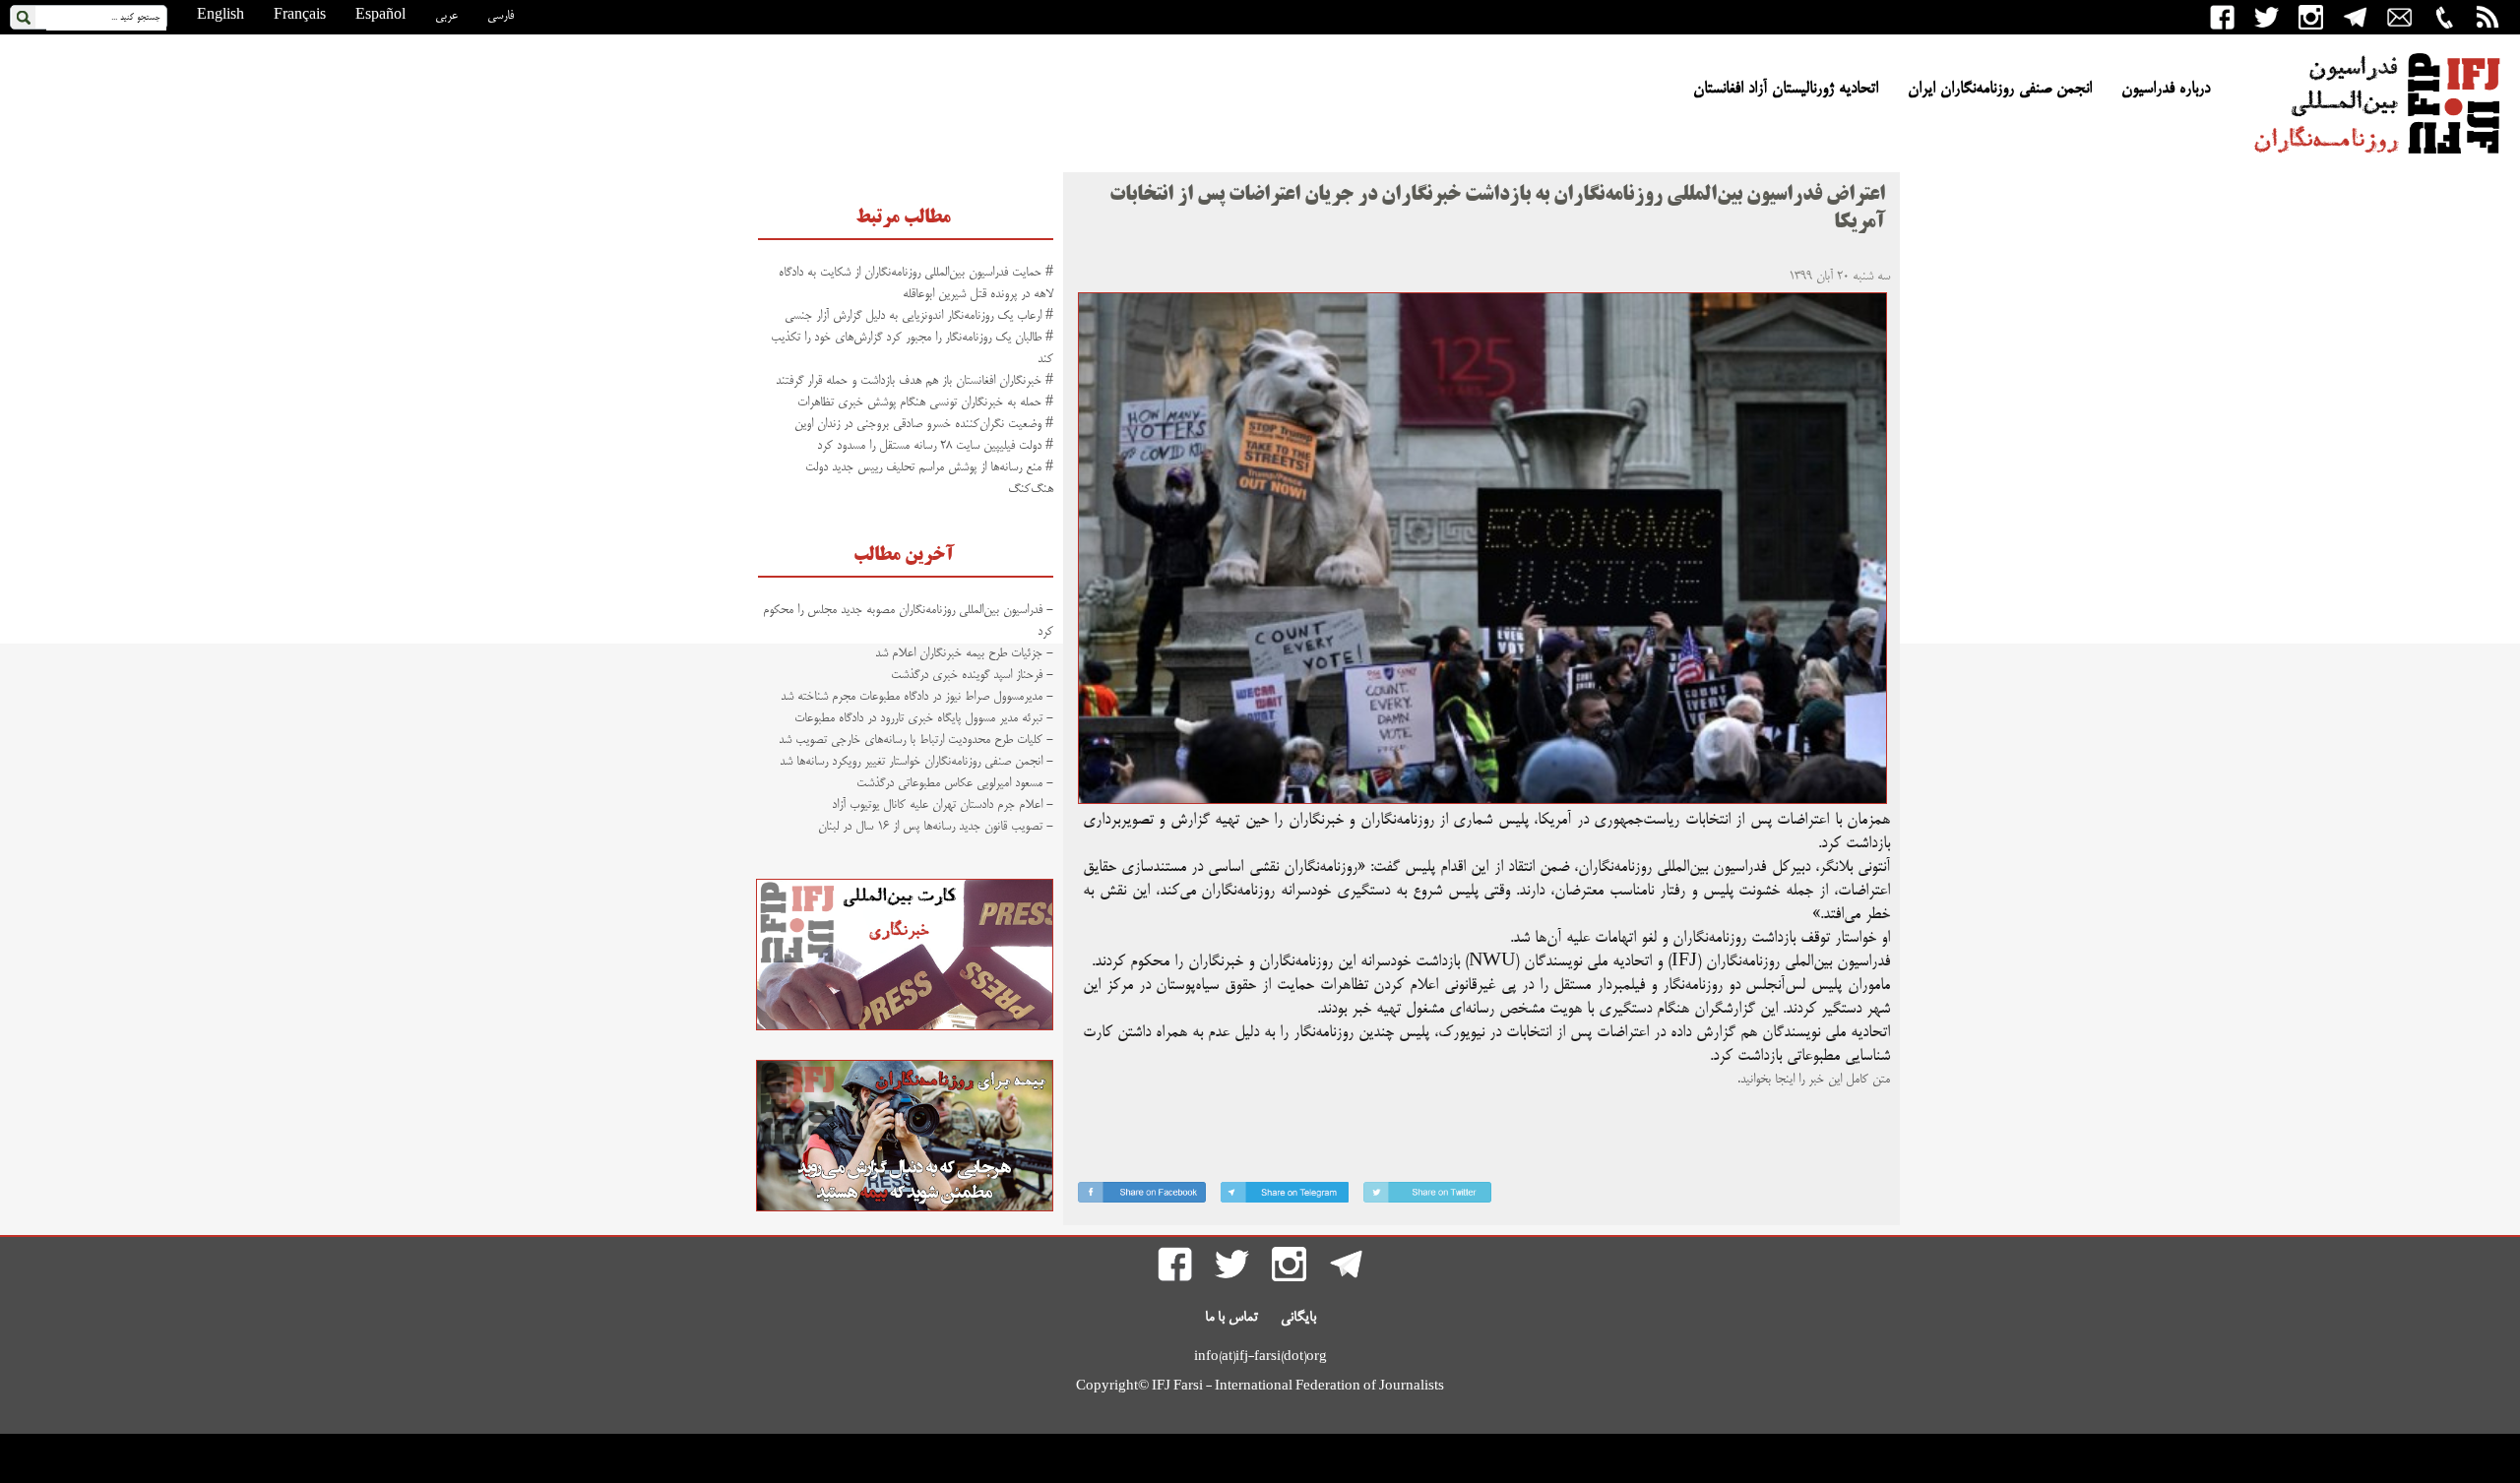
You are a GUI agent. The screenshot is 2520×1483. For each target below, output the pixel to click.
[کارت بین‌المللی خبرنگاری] (905, 1027)
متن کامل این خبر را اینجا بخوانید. (1814, 1080)
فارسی (501, 16)
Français (300, 16)
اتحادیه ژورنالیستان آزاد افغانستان (1786, 90)
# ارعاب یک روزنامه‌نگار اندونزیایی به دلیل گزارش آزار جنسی (919, 316)
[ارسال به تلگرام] (1285, 1196)
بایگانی (1298, 1318)
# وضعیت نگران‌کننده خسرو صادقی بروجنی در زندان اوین (924, 424)
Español (380, 16)
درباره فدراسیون (2166, 90)
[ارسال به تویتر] (1427, 1196)
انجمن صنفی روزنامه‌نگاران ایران (2000, 90)
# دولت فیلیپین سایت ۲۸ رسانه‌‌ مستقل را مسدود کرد (935, 446)
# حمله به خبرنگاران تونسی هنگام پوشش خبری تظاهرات (925, 402)
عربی (446, 16)
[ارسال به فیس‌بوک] (1142, 1196)
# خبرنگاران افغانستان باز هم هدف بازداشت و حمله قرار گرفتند (914, 381)
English (220, 16)
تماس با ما (1231, 1318)
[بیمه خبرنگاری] (905, 1208)
